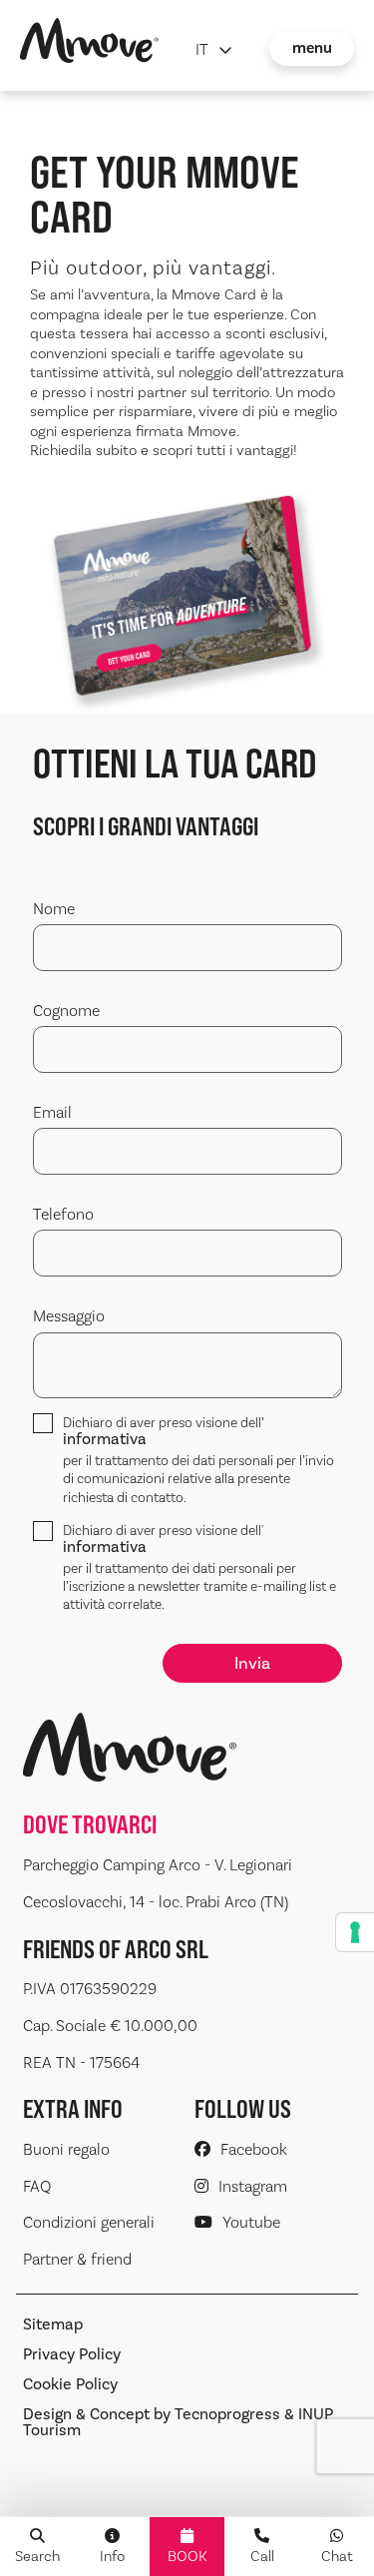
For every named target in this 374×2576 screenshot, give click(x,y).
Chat (337, 2556)
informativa (105, 1440)
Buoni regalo (66, 2149)
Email (52, 1112)
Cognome (66, 1011)
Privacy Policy (72, 2354)
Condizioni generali (89, 2222)
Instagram (253, 2186)
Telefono (63, 1214)
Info (112, 2556)
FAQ (37, 2186)
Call (262, 2556)
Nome (54, 909)
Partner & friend (77, 2259)
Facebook (254, 2149)
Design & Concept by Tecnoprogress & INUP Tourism (178, 2422)
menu (312, 47)
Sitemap (53, 2324)
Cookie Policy (70, 2384)
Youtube (251, 2222)
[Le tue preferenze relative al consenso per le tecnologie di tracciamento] (355, 1932)
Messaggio (69, 1316)
